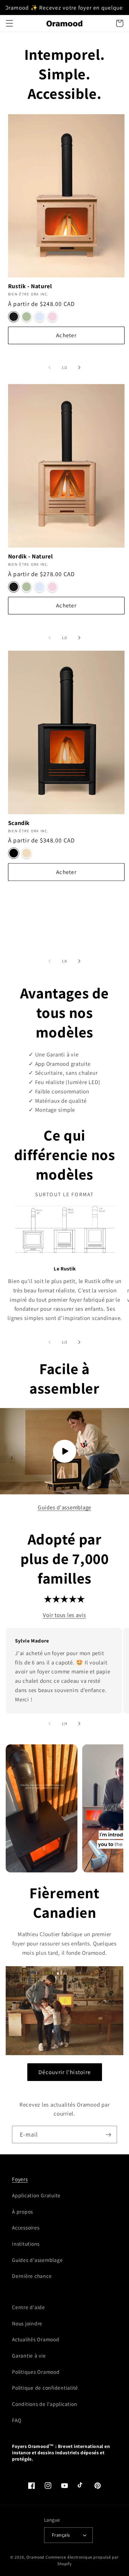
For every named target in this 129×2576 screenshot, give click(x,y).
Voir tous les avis (64, 1615)
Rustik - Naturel (30, 286)
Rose (52, 317)
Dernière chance (32, 2276)
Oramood (35, 2557)
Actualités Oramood (36, 2339)
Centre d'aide (28, 2307)
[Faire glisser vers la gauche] (50, 368)
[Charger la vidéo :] (64, 1451)
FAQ (17, 2420)
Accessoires (26, 2228)
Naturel (27, 853)
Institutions (26, 2244)
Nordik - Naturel (31, 556)
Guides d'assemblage (64, 1507)
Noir (14, 317)
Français (61, 2535)
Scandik (19, 823)
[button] (9, 23)
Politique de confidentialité (45, 2388)
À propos (22, 2212)
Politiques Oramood (36, 2372)
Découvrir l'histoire (64, 2072)
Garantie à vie (29, 2356)
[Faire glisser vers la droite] (79, 368)
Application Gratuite (36, 2195)
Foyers (20, 2179)
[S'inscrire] (108, 2134)
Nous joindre (27, 2323)
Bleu (39, 317)
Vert (27, 317)
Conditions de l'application (45, 2404)
